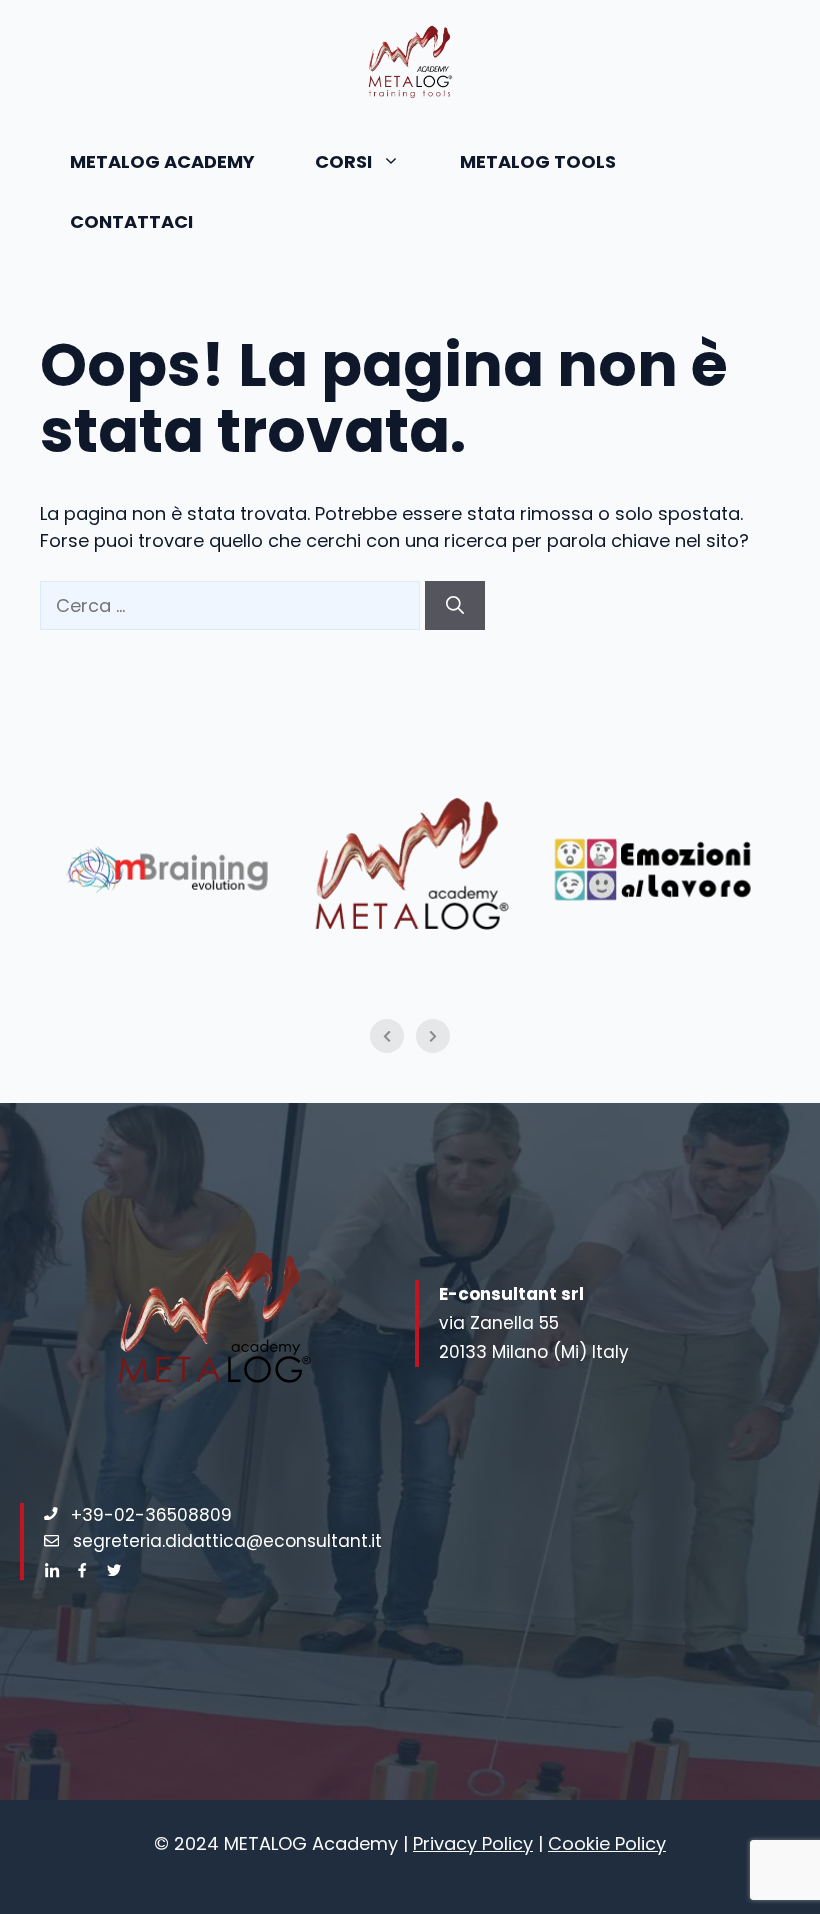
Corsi (343, 161)
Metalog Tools (538, 161)
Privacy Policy (473, 1843)
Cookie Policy (607, 1843)
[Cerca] (455, 605)
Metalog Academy (162, 161)
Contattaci (131, 221)
